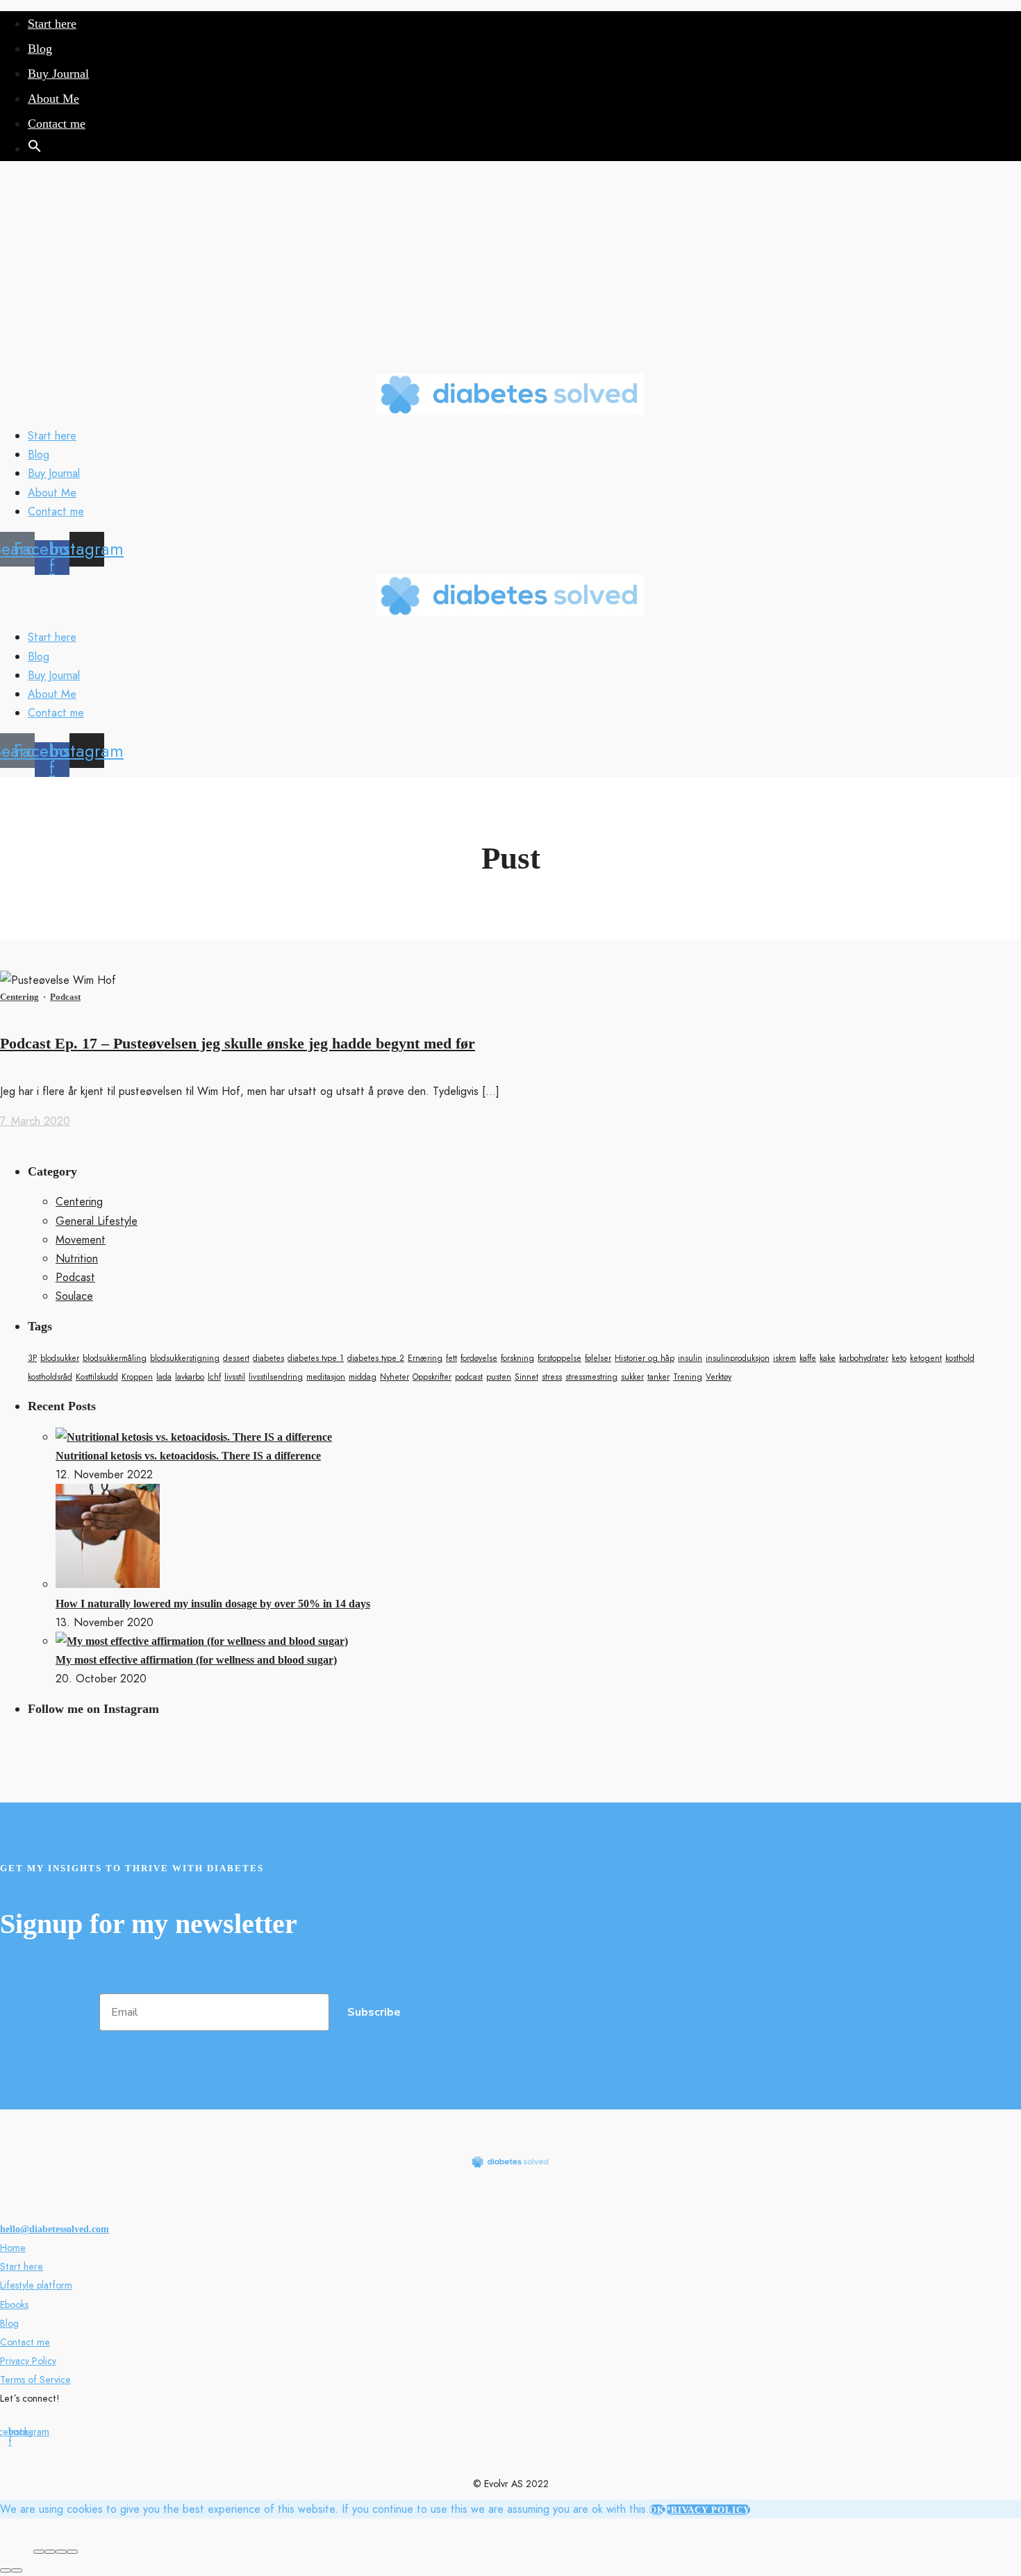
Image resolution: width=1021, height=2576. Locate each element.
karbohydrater (864, 1358)
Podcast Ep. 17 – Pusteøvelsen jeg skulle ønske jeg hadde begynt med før (238, 1043)
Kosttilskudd (97, 1377)
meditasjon (326, 1377)
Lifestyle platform (36, 2285)
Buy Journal (58, 74)
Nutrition (77, 1258)
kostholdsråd (50, 1377)
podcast (469, 1377)
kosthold (960, 1358)
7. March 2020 (35, 1121)
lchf (214, 1377)
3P (32, 1358)
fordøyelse (479, 1358)
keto (899, 1358)
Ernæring (425, 1358)
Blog (40, 49)
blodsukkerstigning (185, 1358)
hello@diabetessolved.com (55, 2229)
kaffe (808, 1358)
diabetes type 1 (316, 1358)
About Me (53, 99)
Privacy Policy (28, 2361)
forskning (517, 1358)
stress (552, 1377)
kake (828, 1358)
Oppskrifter (432, 1377)
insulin (690, 1358)
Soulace (74, 1296)
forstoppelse (559, 1358)
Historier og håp (645, 1358)
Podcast (65, 997)
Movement (81, 1240)
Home (13, 2248)
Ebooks (14, 2305)
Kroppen (137, 1377)
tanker (658, 1377)
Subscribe (374, 2012)
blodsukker (60, 1358)
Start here (52, 24)
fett (451, 1358)
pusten (499, 1377)
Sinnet (526, 1377)
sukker (632, 1377)
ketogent (926, 1358)
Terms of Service (35, 2380)
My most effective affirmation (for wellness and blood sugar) (196, 1660)
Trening (688, 1377)
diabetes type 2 (376, 1358)
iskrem (785, 1358)
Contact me (57, 124)
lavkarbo (190, 1377)
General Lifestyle (97, 1221)
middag (363, 1377)
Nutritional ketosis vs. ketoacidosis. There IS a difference (188, 1456)
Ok (657, 2510)
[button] (35, 149)
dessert (236, 1358)
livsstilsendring (276, 1377)
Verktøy (719, 1377)
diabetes (268, 1358)
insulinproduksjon (738, 1358)
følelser (598, 1358)
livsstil (235, 1377)
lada (164, 1377)
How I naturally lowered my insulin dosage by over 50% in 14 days (213, 1604)
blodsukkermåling (115, 1358)
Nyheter (395, 1377)
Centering (19, 997)
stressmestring (591, 1377)
